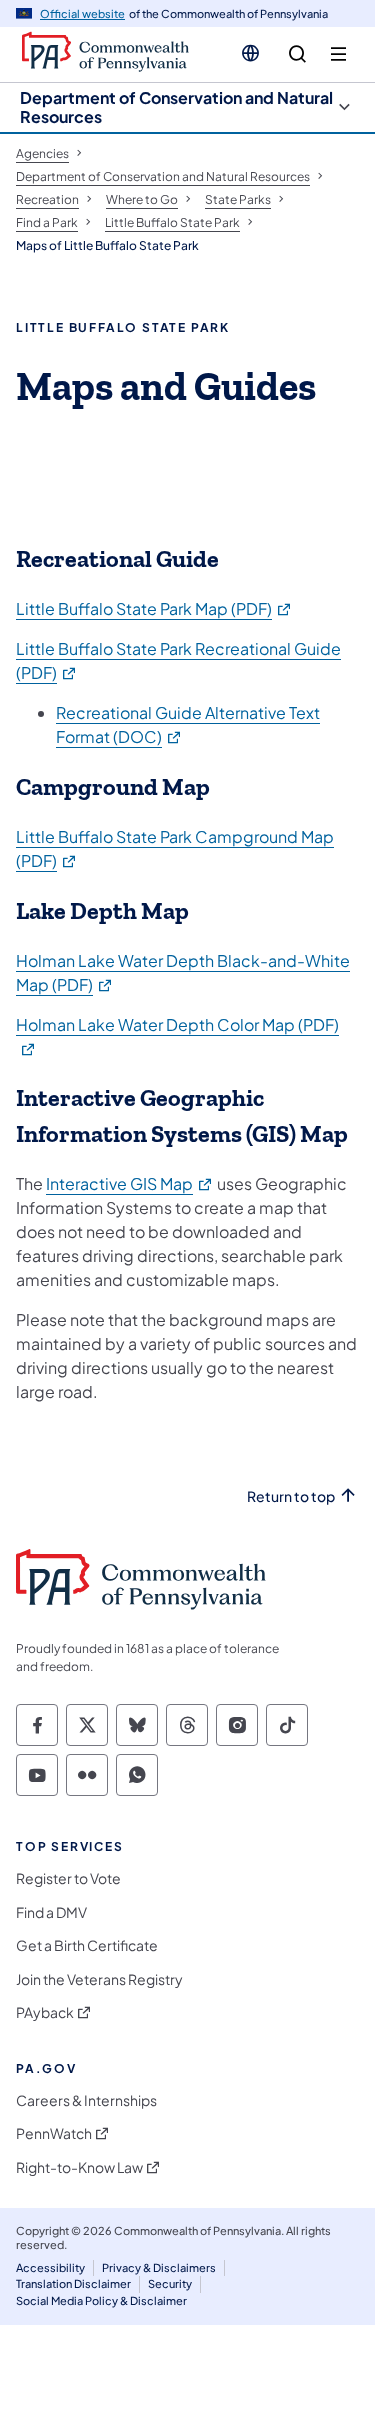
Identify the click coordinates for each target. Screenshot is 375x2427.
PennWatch (54, 2133)
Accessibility (50, 2267)
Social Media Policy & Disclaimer (101, 2300)
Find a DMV (51, 1912)
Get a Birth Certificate (87, 1945)
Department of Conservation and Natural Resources (176, 107)
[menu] (338, 54)
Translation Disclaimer (73, 2283)
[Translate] (250, 53)
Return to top (291, 1496)
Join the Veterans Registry (99, 1979)
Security (170, 2283)
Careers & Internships (86, 2100)
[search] (297, 54)
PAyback (45, 2012)
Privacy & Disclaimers (159, 2267)
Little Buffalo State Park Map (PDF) (154, 608)
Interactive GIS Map (130, 1183)
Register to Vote (68, 1878)
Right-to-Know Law (79, 2167)
